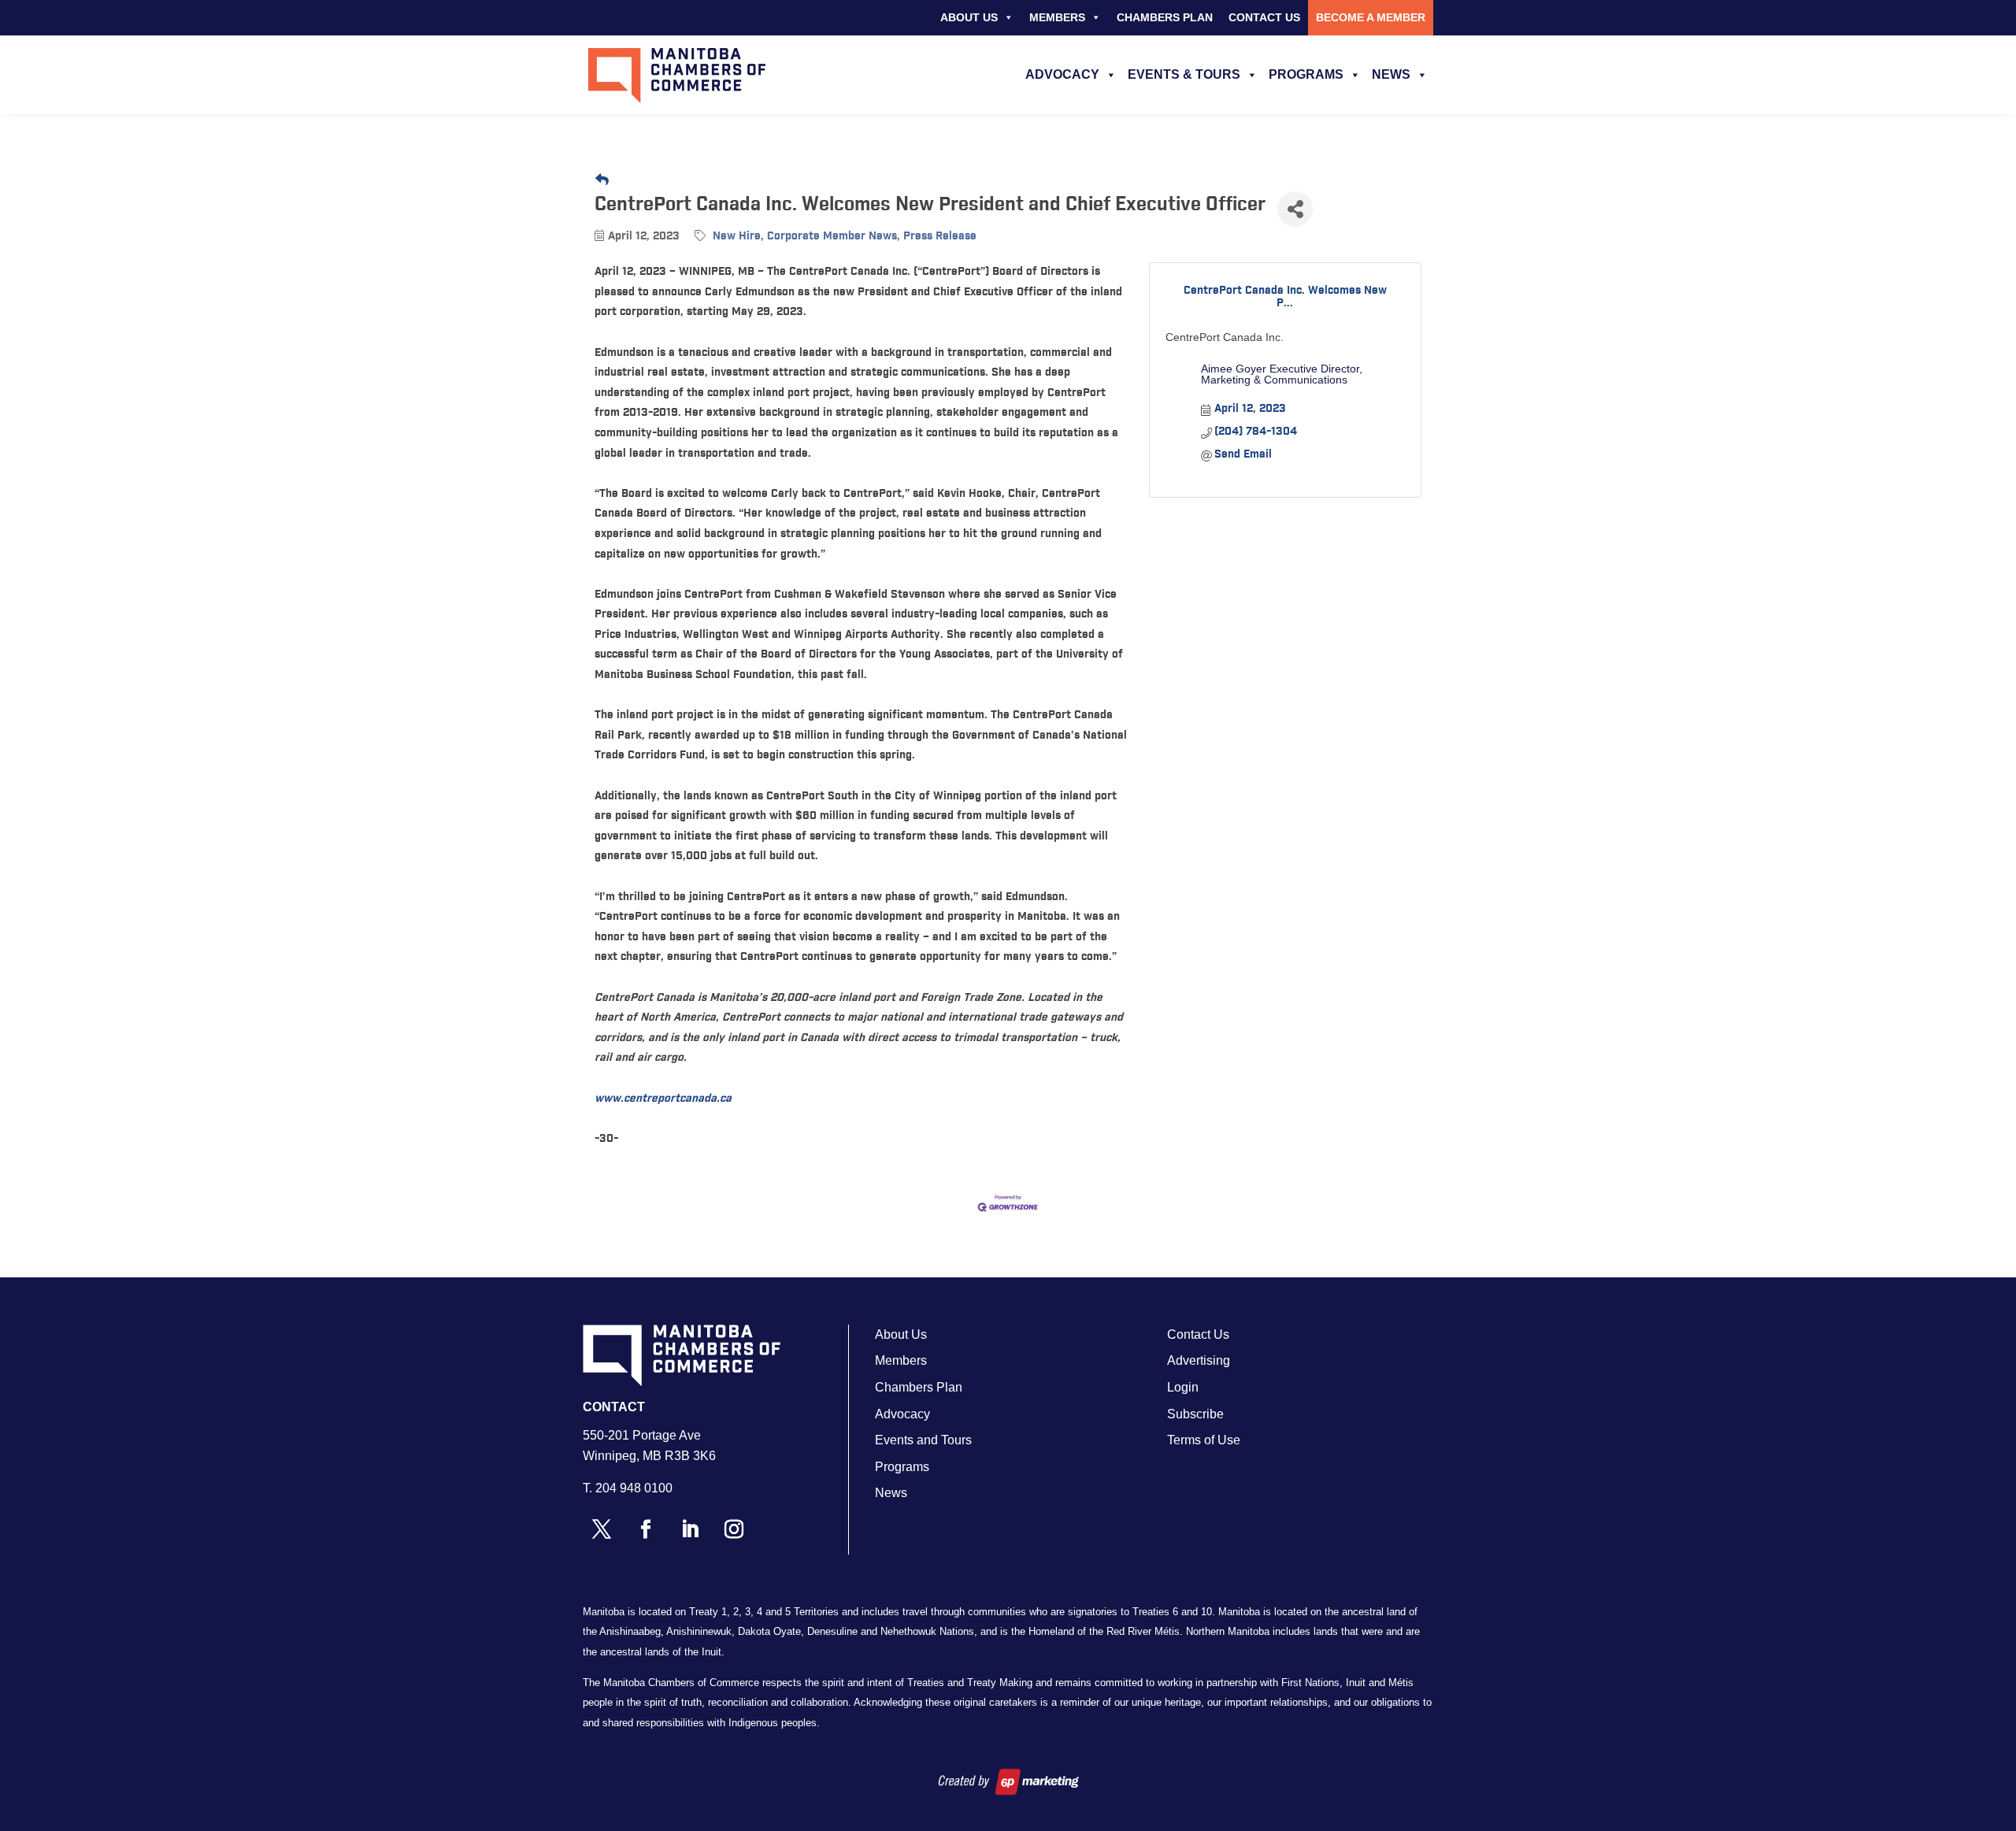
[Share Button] (1295, 209)
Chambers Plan (1165, 17)
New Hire (737, 236)
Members (1057, 17)
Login (1183, 1387)
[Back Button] (602, 181)
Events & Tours (1184, 74)
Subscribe (1195, 1414)
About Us (969, 17)
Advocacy (1062, 74)
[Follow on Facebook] (646, 1529)
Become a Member (1371, 17)
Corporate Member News (832, 236)
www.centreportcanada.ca (663, 1099)
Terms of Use (1204, 1440)
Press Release (940, 236)
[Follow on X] (602, 1529)
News (1391, 74)
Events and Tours (923, 1440)
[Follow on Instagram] (734, 1529)
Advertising (1199, 1360)
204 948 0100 (634, 1488)
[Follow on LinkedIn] (690, 1529)
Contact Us (1264, 17)
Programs (1306, 74)
